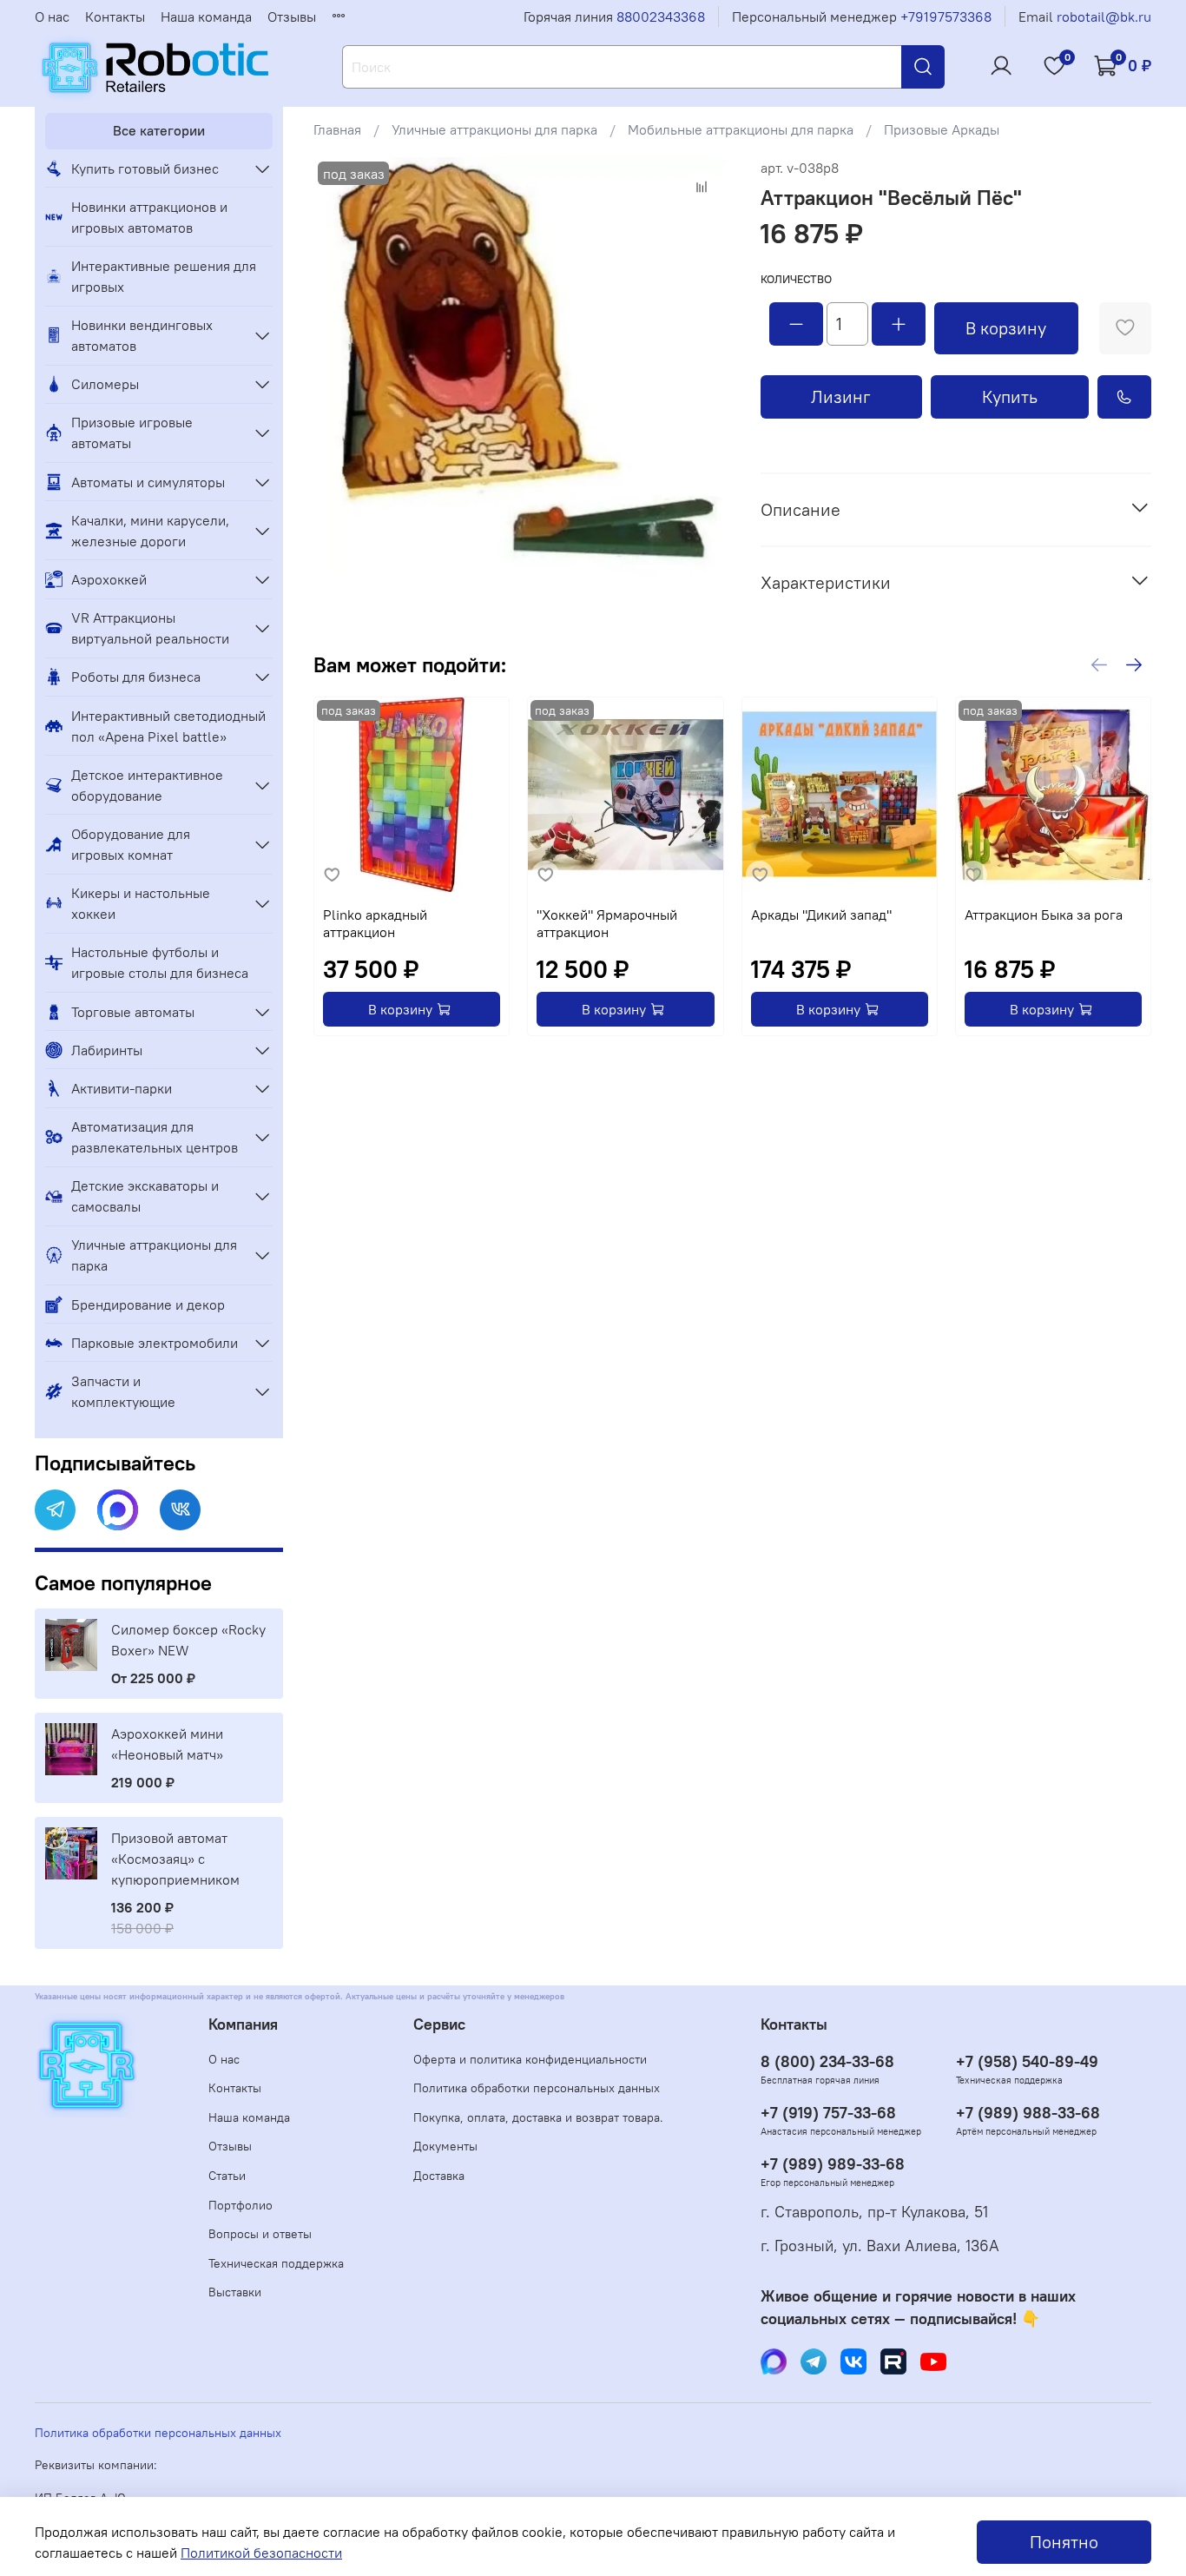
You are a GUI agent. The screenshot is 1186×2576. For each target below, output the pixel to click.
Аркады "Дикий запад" (821, 915)
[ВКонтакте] (180, 1510)
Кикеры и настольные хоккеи (141, 903)
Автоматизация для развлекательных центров (155, 1137)
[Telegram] (55, 1510)
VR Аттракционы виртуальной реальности (150, 628)
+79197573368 (946, 17)
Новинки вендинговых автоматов (142, 335)
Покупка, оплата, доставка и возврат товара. (538, 2117)
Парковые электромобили (155, 1343)
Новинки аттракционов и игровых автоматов (149, 217)
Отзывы (292, 17)
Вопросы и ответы (260, 2234)
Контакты (115, 17)
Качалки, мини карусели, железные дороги (150, 531)
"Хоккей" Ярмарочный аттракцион (608, 923)
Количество (796, 279)
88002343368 (661, 17)
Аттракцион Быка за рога (1044, 915)
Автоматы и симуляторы (148, 482)
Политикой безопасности (261, 2553)
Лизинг (841, 396)
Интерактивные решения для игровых (164, 276)
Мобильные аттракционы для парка (741, 129)
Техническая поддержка (276, 2263)
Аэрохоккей (109, 579)
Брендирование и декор (148, 1305)
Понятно (1064, 2542)
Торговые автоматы (133, 1012)
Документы (445, 2146)
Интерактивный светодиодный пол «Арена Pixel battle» (168, 726)
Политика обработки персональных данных (537, 2088)
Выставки (235, 2292)
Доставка (439, 2176)
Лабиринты (107, 1050)
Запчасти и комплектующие (123, 1391)
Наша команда (206, 17)
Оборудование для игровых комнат (131, 844)
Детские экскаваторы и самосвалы (145, 1196)
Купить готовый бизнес (145, 168)
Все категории (159, 130)
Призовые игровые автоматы (132, 433)
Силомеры (105, 384)
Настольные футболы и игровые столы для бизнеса (160, 962)
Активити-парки (122, 1088)
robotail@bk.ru (1104, 17)
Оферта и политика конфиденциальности (530, 2059)
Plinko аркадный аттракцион (375, 923)
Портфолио (240, 2205)
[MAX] (118, 1510)
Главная (337, 129)
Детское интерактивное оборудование (147, 785)
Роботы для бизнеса (136, 677)
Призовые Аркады (942, 129)
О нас (52, 17)
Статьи (227, 2176)
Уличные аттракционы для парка (494, 129)
